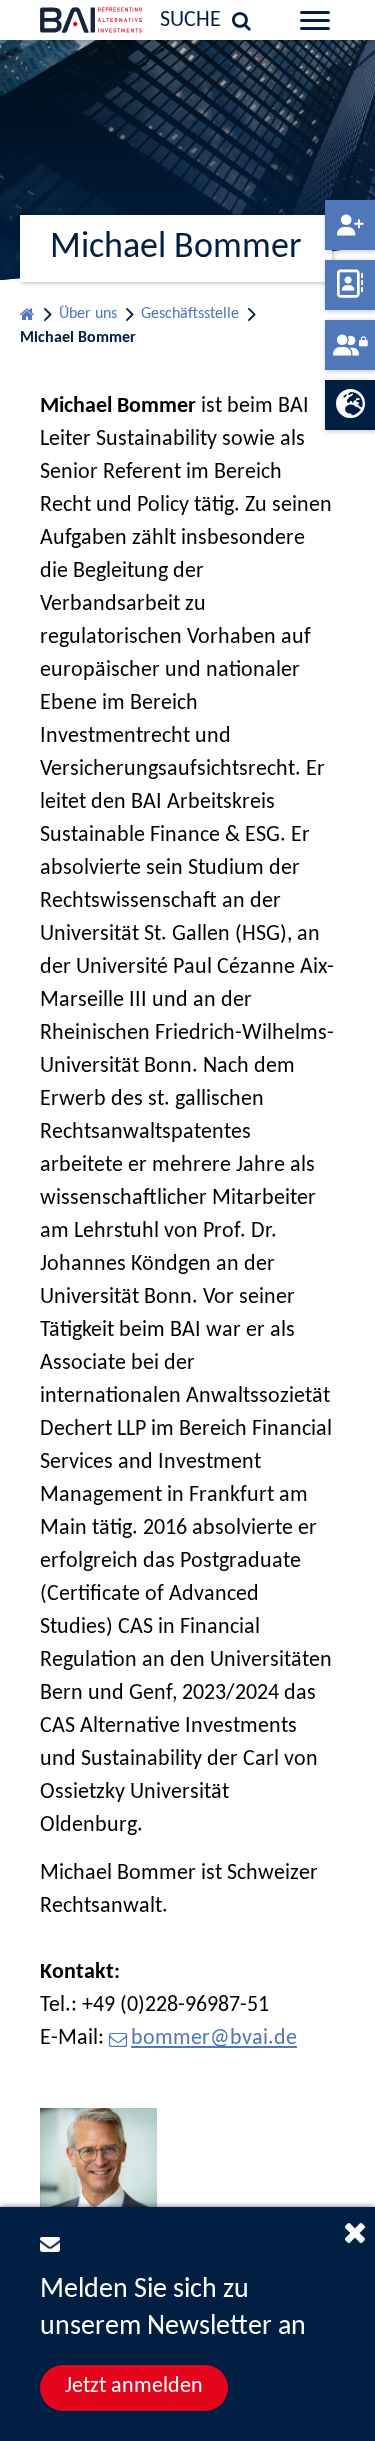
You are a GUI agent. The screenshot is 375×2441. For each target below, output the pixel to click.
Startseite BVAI (27, 309)
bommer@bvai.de (214, 2038)
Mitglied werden (350, 225)
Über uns (88, 314)
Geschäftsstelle (190, 314)
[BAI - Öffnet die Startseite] (62, 20)
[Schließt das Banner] (355, 2232)
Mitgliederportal (350, 345)
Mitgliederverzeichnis (350, 285)
